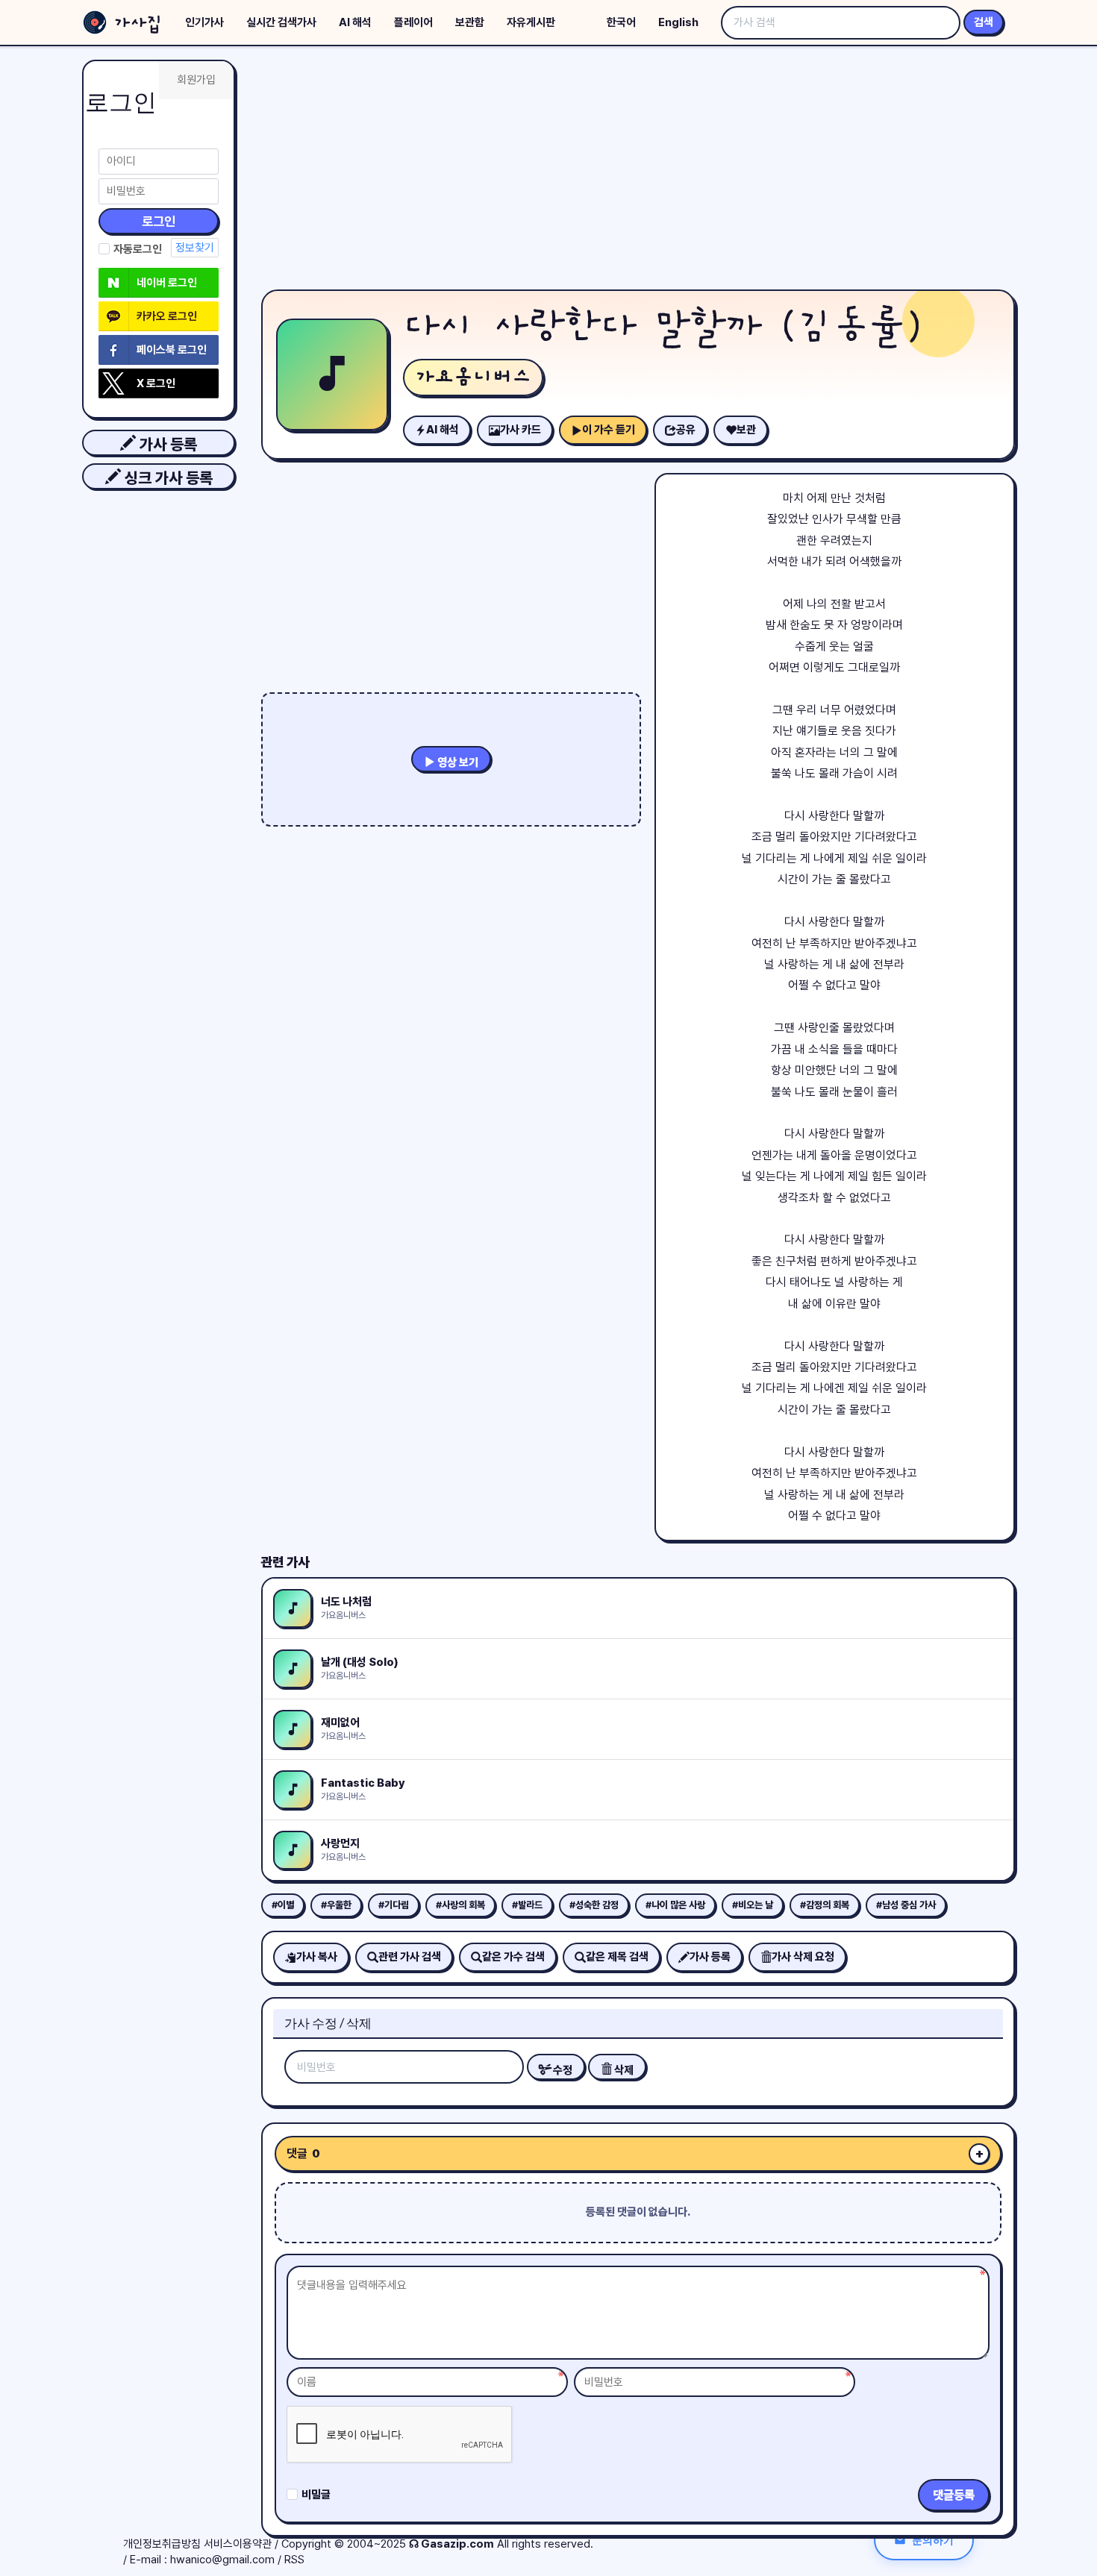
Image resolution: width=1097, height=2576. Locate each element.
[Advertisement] (638, 172)
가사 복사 (317, 1957)
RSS (294, 2560)
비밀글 (316, 2495)
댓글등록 (954, 2495)
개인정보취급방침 (162, 2544)
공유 (686, 430)
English (678, 22)
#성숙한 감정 (594, 1905)
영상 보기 (457, 762)
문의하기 (933, 2540)
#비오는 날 (753, 1905)
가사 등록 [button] (166, 444)
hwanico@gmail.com (222, 2560)
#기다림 (394, 1905)
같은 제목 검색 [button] (617, 1957)
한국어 (621, 22)
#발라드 (527, 1905)
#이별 (283, 1905)
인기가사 (204, 22)
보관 (746, 430)
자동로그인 (138, 249)
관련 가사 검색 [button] (410, 1957)
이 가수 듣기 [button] (609, 430)
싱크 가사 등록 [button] (167, 478)
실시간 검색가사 (281, 22)
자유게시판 (531, 22)
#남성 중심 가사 (906, 1905)
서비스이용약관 (238, 2544)
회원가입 (196, 80)
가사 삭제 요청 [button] (803, 1957)
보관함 (470, 22)
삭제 (623, 2070)
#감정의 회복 (825, 1905)
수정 (562, 2070)
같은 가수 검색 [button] (513, 1957)
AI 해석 (355, 22)
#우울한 (336, 1905)
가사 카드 (521, 430)
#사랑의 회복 (460, 1905)
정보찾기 (195, 248)
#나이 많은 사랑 (675, 1905)
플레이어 (413, 22)
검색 (984, 22)
